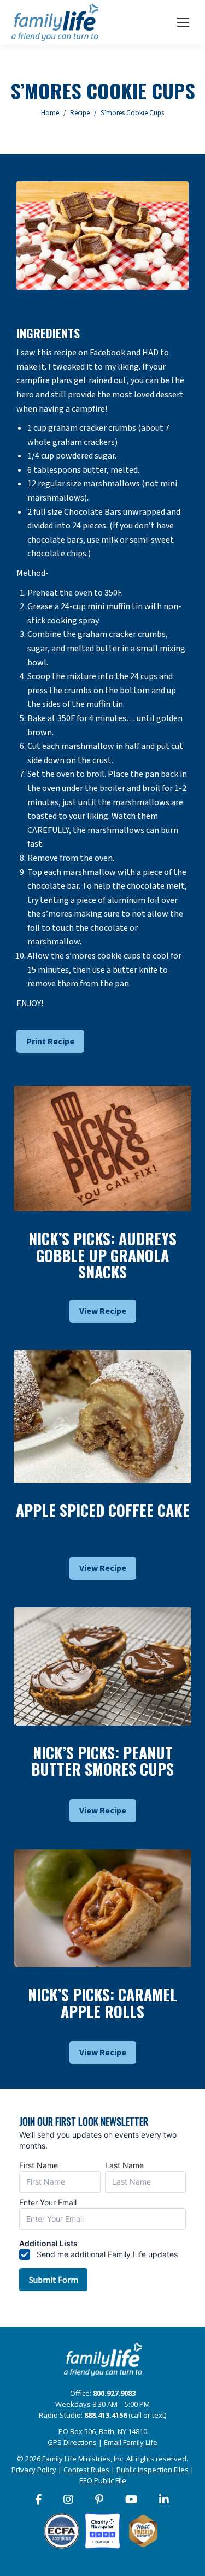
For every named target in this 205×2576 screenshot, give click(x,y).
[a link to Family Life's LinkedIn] (165, 2500)
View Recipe (103, 1311)
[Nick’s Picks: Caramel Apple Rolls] (102, 1909)
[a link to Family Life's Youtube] (132, 2500)
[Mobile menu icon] (183, 22)
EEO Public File (103, 2480)
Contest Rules (86, 2470)
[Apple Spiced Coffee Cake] (102, 1417)
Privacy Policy (34, 2470)
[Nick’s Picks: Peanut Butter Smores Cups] (102, 1666)
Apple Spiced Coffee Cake (103, 1510)
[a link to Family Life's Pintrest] (100, 2500)
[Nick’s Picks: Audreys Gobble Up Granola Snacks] (102, 1149)
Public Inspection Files (153, 2470)
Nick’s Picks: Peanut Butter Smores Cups (102, 1761)
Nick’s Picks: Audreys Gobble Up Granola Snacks (102, 1255)
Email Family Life (131, 2442)
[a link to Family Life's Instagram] (69, 2500)
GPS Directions (72, 2442)
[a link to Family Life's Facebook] (39, 2500)
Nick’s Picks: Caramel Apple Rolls (102, 2003)
